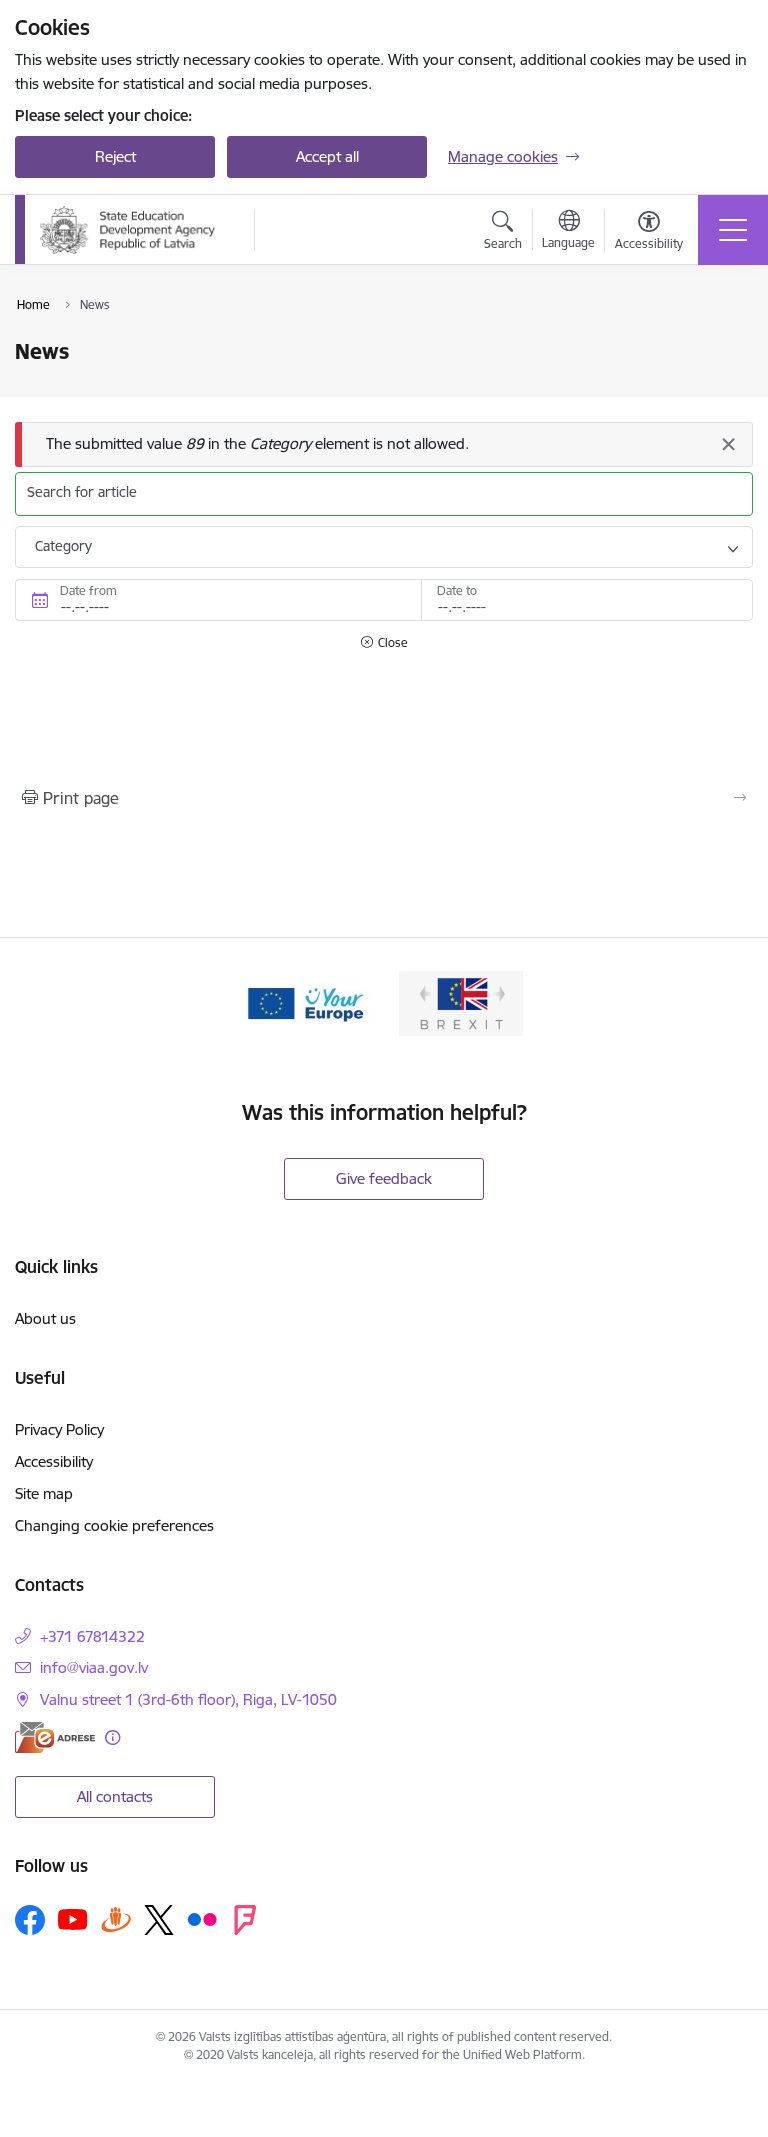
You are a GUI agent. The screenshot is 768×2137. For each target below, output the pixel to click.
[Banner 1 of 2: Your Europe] (307, 1001)
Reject (115, 156)
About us (45, 1318)
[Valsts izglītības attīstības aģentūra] (133, 230)
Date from (88, 590)
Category (63, 546)
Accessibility (54, 1461)
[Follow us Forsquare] (245, 1920)
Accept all (327, 156)
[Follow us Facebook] (30, 1920)
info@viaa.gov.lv (94, 1667)
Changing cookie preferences (114, 1525)
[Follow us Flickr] (202, 1919)
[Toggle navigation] (733, 230)
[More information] (112, 1737)
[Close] (728, 444)
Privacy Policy (59, 1429)
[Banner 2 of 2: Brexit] (461, 1001)
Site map (44, 1493)
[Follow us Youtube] (73, 1919)
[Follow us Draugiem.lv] (116, 1919)
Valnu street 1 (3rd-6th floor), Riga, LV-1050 (188, 1699)
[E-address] (55, 1737)
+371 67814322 (92, 1636)
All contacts (115, 1796)
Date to (457, 590)
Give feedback (384, 1178)
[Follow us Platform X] (159, 1920)
